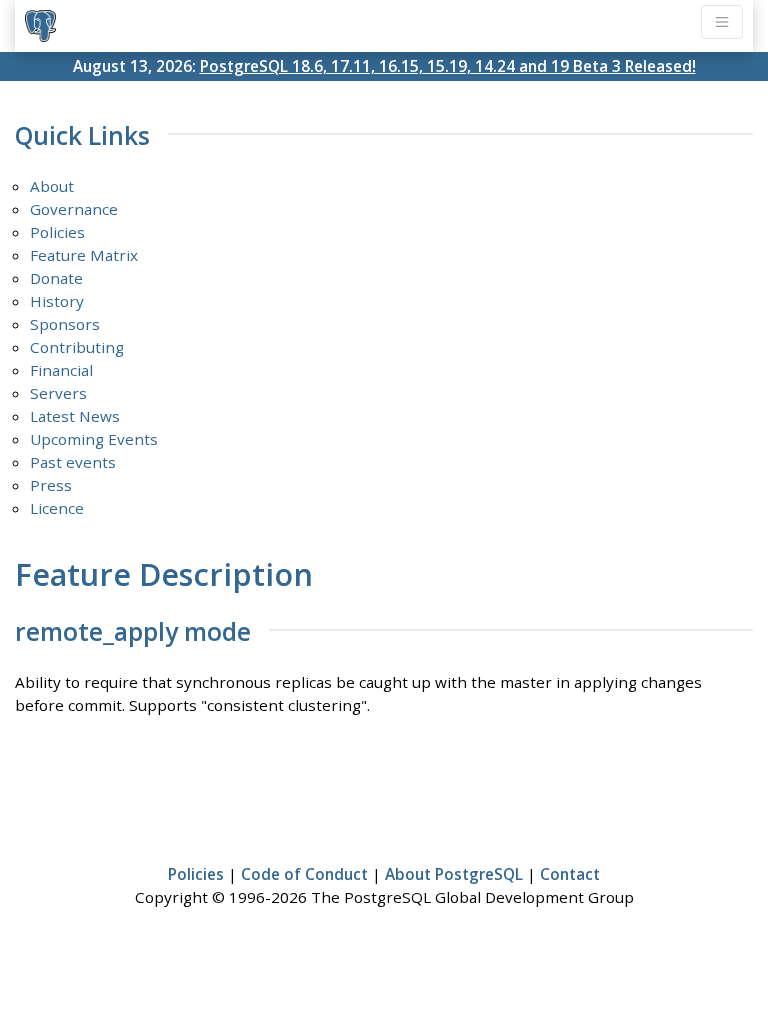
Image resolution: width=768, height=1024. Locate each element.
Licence (57, 508)
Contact (570, 874)
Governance (74, 209)
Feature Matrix (84, 255)
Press (51, 485)
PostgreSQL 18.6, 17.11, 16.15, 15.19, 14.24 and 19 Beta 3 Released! (448, 66)
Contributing (77, 347)
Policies (57, 232)
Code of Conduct (304, 874)
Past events (73, 462)
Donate (56, 278)
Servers (58, 393)
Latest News (75, 416)
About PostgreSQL (454, 874)
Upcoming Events (94, 439)
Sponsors (65, 324)
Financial (61, 370)
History (57, 301)
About (52, 186)
